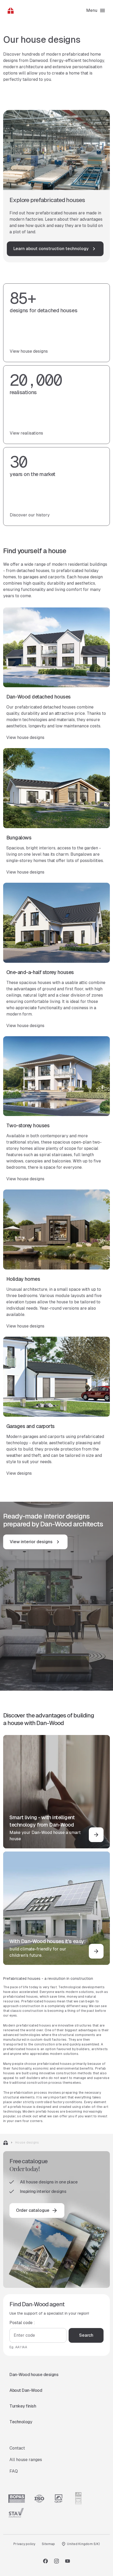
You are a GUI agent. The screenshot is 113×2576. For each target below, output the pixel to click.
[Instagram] (56, 2561)
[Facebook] (45, 2561)
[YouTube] (68, 2561)
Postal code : (22, 2323)
